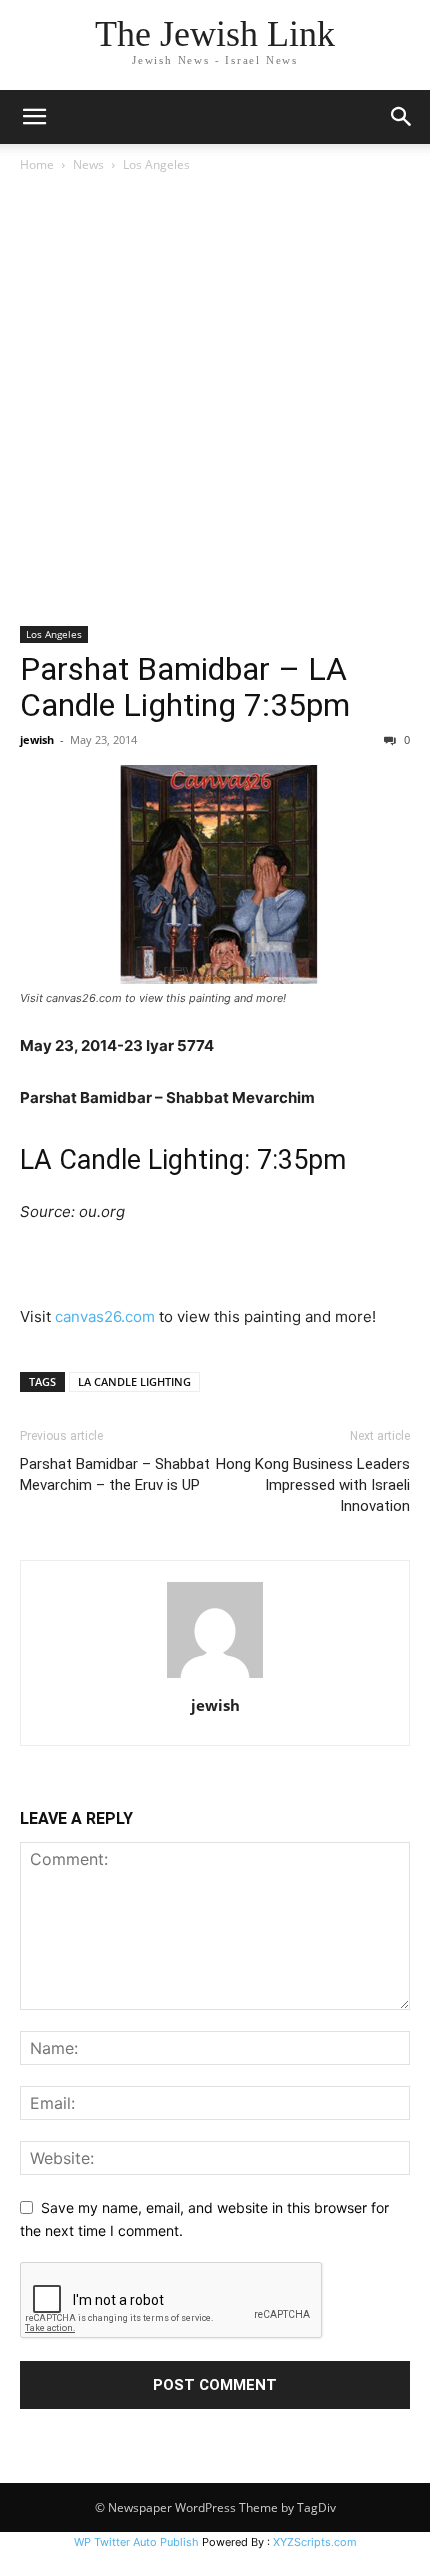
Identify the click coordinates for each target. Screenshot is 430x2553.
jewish (37, 739)
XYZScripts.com (315, 2542)
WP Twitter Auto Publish (136, 2542)
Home (37, 164)
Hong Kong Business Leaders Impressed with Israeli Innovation (313, 1485)
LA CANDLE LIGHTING (134, 1381)
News (88, 164)
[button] (34, 117)
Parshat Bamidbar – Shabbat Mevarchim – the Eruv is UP (115, 1474)
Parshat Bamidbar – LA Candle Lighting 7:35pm (185, 687)
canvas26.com (105, 1316)
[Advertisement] (215, 401)
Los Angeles (156, 164)
